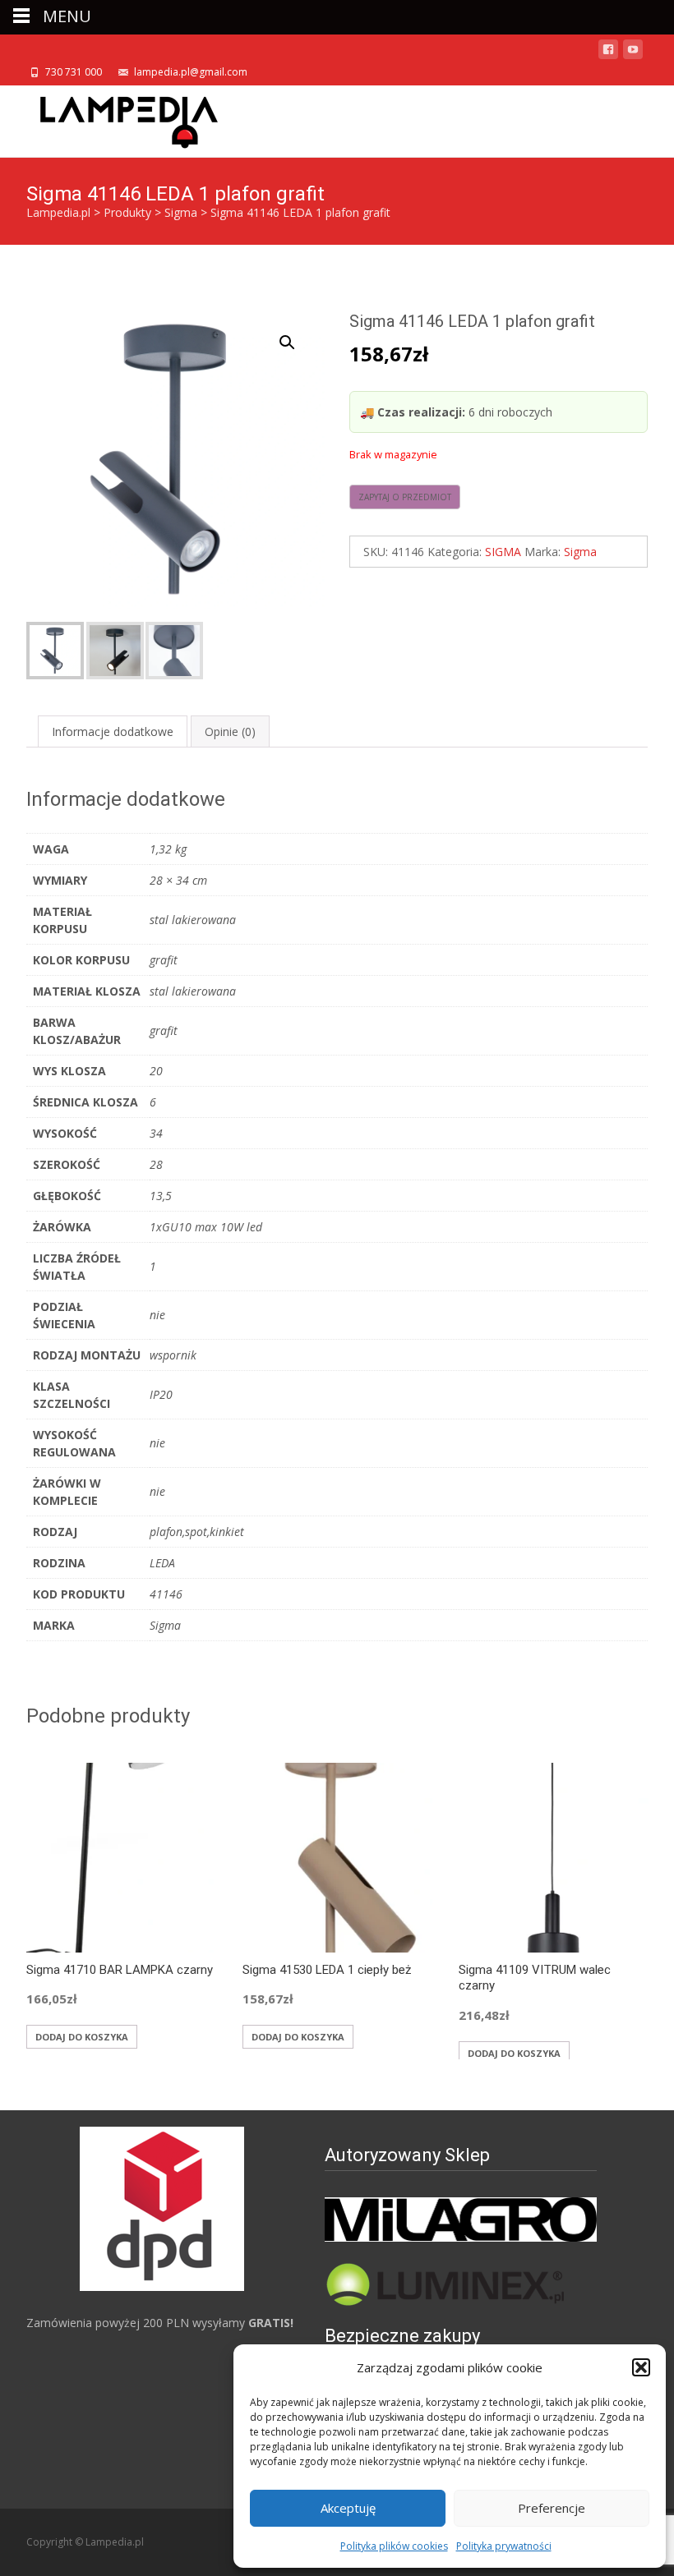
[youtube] (633, 52)
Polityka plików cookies (394, 2546)
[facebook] (608, 52)
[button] (641, 2367)
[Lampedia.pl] (116, 118)
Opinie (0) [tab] (230, 731)
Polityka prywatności (504, 2546)
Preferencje (552, 2508)
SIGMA (503, 552)
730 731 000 (74, 72)
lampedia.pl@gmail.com (191, 72)
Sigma (580, 552)
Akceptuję (348, 2508)
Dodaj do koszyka (82, 2037)
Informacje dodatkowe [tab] (113, 731)
